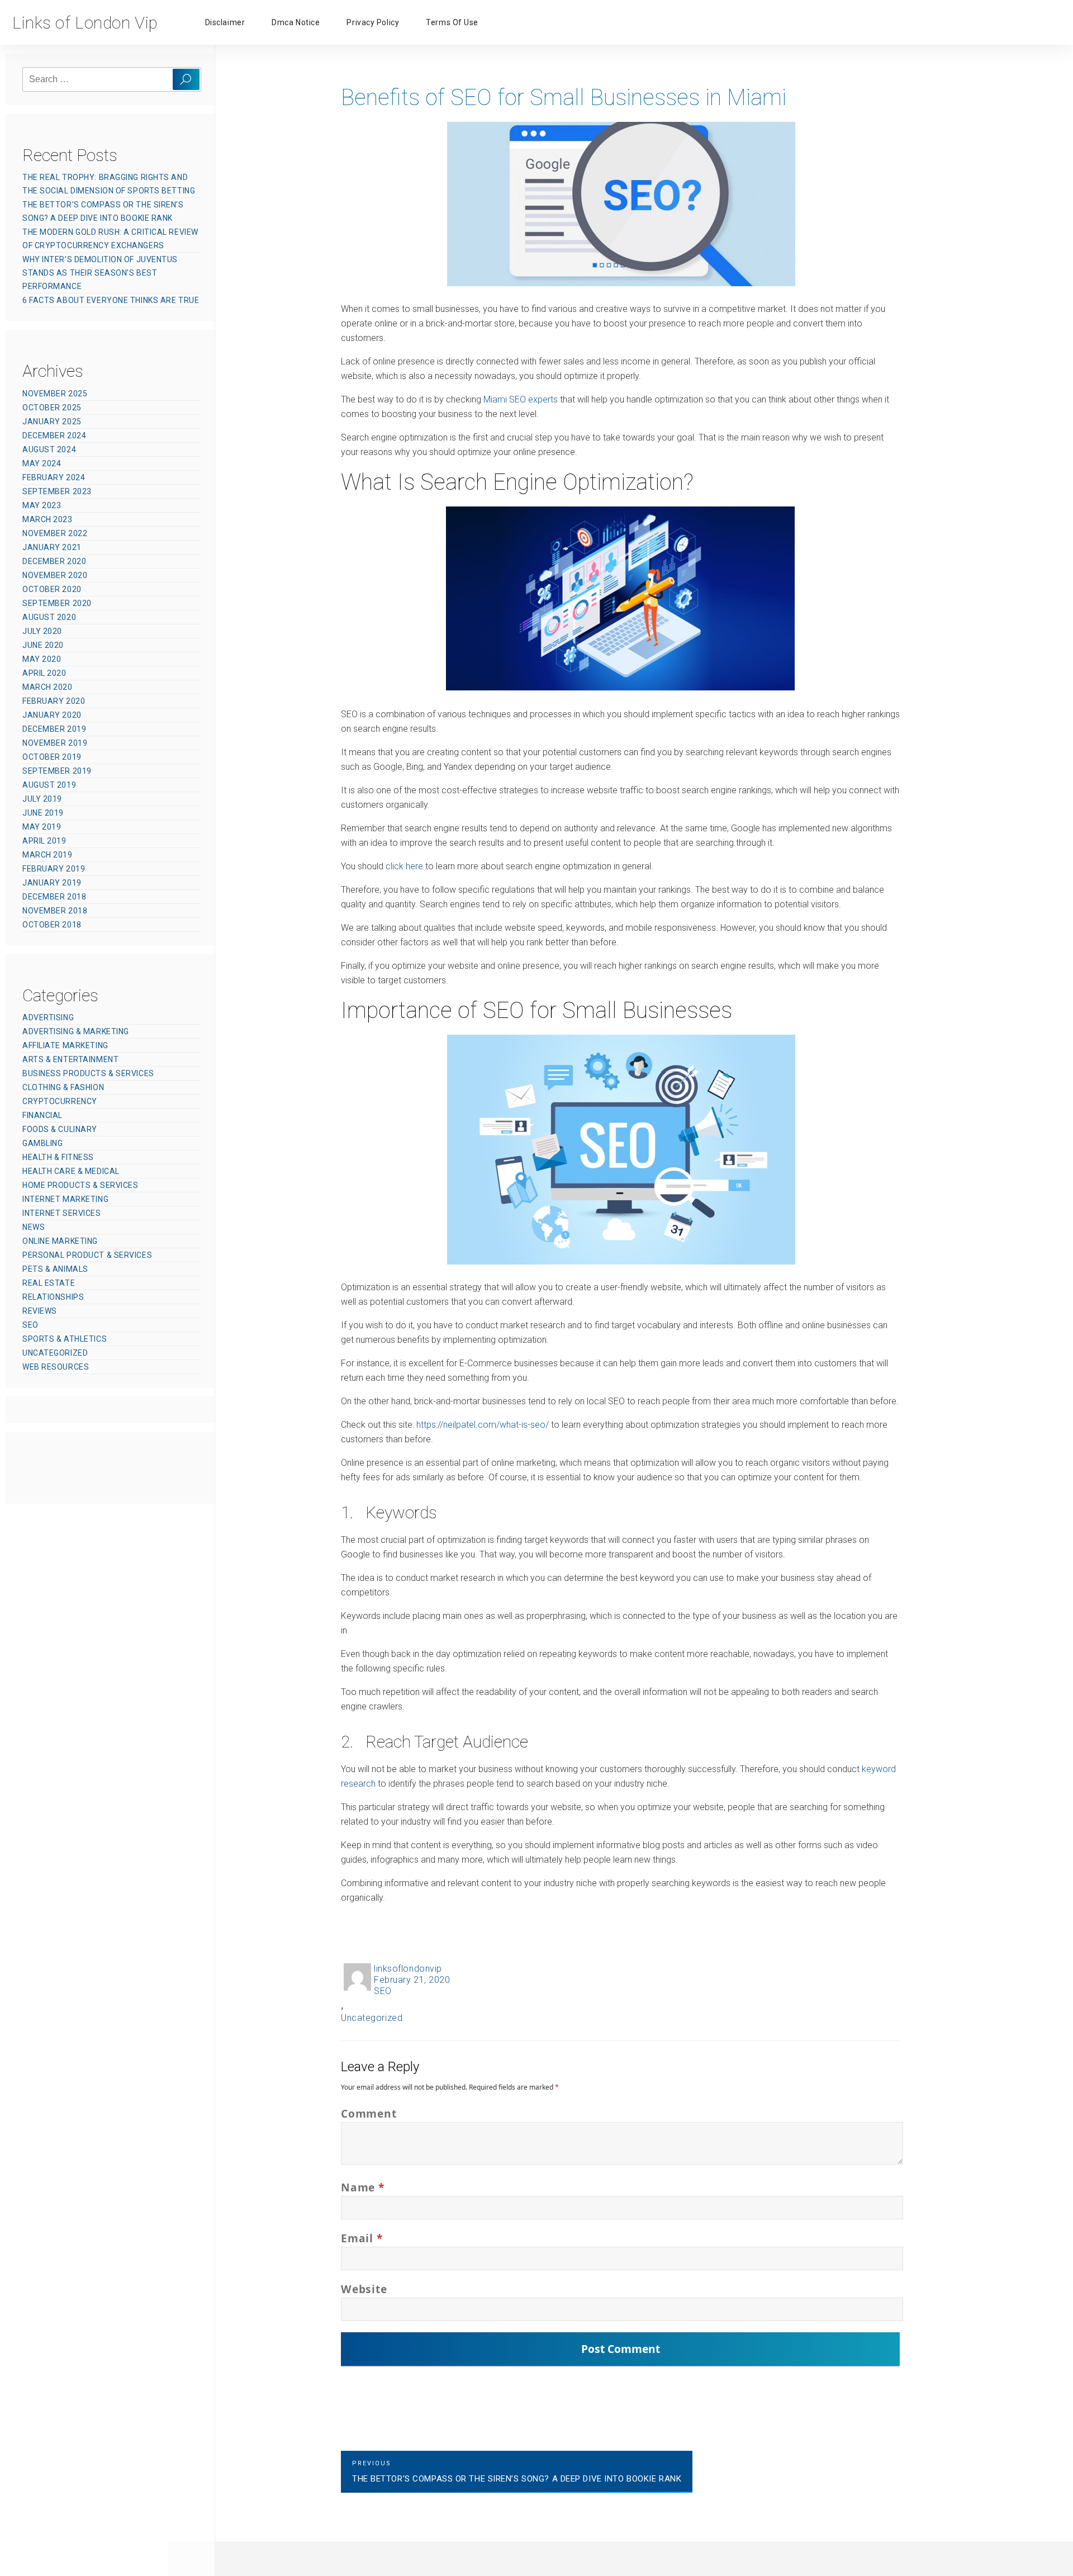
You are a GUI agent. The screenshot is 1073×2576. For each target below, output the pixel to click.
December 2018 (54, 897)
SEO (383, 1991)
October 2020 (52, 589)
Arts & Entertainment (70, 1059)
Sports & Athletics (65, 1339)
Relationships (53, 1297)
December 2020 (54, 561)
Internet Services (62, 1213)
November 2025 (55, 394)
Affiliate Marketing (65, 1045)
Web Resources (56, 1367)
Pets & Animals (55, 1269)
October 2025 (52, 408)
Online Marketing (60, 1241)
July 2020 (42, 631)
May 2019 (42, 827)
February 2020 (54, 701)
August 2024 (49, 449)
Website (364, 2289)
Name (363, 2187)
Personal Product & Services (87, 1255)
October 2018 (52, 925)
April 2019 (44, 841)
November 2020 (55, 575)
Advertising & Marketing (76, 1031)
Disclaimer (225, 22)
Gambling (42, 1143)
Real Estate (49, 1283)
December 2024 (54, 435)
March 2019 (48, 855)
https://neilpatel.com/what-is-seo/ (483, 1425)
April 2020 (44, 673)
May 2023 (42, 505)
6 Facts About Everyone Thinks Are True (111, 300)
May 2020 (42, 659)
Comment (369, 2113)
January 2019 (52, 883)
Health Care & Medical (71, 1171)
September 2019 (57, 771)
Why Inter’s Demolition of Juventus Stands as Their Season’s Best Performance (100, 273)
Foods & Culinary (60, 1129)
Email (362, 2238)
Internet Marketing (65, 1199)
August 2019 (49, 785)
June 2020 (43, 645)
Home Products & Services (80, 1185)
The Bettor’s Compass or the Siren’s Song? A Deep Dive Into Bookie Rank (103, 211)
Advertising (48, 1017)
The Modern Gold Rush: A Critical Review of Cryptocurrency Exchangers (110, 239)
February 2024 (54, 477)
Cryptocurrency (60, 1101)
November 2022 (55, 533)
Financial (42, 1115)
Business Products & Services (88, 1073)
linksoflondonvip (408, 1969)
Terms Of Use (452, 22)
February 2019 (54, 869)
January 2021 (52, 547)
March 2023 (48, 519)
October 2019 (52, 757)
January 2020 (52, 715)
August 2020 (49, 617)
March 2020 (48, 687)
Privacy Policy (373, 22)
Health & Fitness (58, 1157)
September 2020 (57, 603)
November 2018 (55, 911)
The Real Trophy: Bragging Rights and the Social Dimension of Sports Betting (109, 184)
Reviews (40, 1311)
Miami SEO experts (521, 399)
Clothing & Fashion (63, 1087)
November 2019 (55, 743)
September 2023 (57, 491)
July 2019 (42, 799)
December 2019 (54, 729)
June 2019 (43, 813)
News (34, 1227)
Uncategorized (372, 2018)
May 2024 (42, 463)
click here (404, 866)
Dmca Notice (296, 22)
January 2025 (52, 422)
